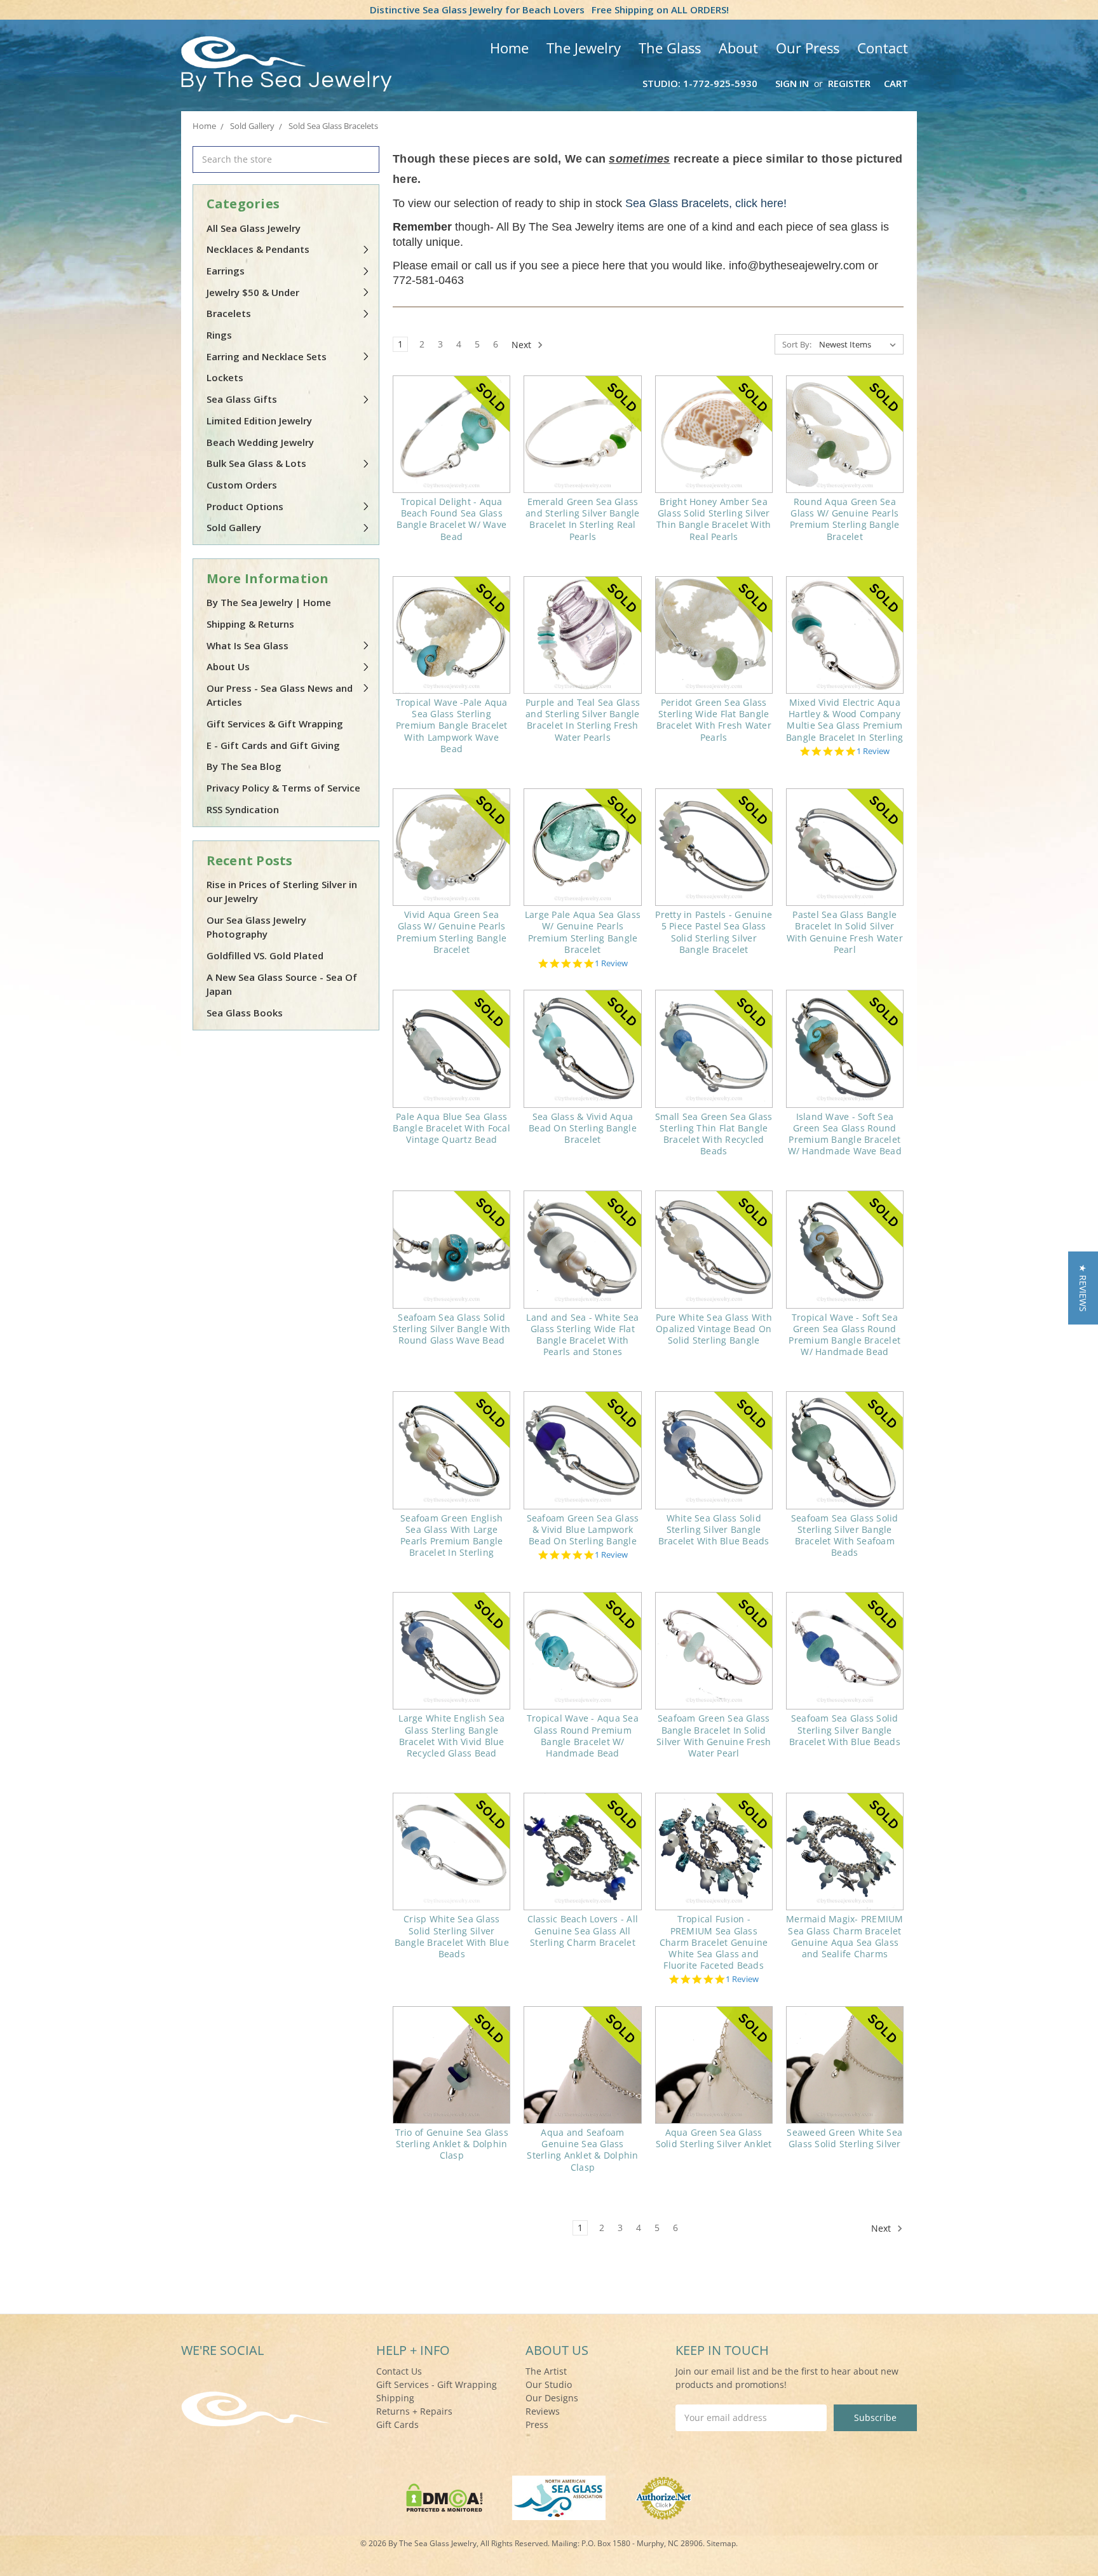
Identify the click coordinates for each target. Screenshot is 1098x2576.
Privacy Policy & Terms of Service (283, 788)
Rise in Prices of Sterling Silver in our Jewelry (282, 892)
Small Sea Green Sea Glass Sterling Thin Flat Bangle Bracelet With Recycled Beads (714, 1134)
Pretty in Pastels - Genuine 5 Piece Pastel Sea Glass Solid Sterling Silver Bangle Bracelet (714, 932)
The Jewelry (584, 48)
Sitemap (721, 2543)
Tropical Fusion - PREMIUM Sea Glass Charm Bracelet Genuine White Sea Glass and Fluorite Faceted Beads (714, 1942)
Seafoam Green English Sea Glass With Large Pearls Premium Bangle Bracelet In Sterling (451, 1535)
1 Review (873, 751)
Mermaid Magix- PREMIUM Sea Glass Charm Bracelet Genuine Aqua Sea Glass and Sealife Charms (845, 1936)
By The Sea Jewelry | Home (269, 602)
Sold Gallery (234, 527)
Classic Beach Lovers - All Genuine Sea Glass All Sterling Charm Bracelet (583, 1930)
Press (537, 2424)
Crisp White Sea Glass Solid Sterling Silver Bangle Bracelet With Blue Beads (452, 1936)
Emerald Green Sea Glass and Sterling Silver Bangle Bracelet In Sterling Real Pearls (583, 519)
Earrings (226, 271)
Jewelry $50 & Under (253, 292)
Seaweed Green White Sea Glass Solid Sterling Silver (844, 2138)
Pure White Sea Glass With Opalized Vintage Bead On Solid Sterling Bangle (714, 1329)
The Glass (670, 48)
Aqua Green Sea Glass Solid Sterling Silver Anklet (714, 2138)
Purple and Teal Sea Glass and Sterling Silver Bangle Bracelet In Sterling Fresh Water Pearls (583, 720)
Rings (219, 335)
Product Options (245, 506)
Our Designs (552, 2398)
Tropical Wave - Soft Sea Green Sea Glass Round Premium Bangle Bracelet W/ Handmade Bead (844, 1335)
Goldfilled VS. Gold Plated (265, 955)
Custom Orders (242, 485)
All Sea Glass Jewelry (254, 228)
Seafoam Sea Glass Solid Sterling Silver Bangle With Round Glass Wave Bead (451, 1329)
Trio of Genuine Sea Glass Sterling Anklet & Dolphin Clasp (452, 2144)
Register (849, 83)
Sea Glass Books (245, 1013)
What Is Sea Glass (247, 645)
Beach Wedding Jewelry (260, 442)
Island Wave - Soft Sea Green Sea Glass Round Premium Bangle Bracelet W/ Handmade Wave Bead (845, 1134)
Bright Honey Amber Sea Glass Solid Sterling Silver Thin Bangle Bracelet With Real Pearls (714, 519)
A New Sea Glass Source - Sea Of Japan (282, 984)
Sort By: (797, 344)
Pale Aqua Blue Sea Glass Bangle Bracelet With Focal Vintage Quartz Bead (451, 1128)
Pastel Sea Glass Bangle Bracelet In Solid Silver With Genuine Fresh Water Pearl (845, 932)
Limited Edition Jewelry (259, 421)
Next (523, 345)
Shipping (395, 2398)
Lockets (225, 377)
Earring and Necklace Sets (267, 356)
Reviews (543, 2411)
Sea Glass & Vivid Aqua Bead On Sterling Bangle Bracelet (583, 1128)
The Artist (546, 2371)
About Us (228, 666)
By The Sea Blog (244, 766)
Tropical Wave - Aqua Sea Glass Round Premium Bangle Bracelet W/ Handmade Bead (583, 1736)
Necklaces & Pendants (258, 249)
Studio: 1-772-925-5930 (700, 83)
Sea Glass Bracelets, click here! (706, 203)
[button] (1083, 1288)
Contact (883, 48)
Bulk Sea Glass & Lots (256, 463)
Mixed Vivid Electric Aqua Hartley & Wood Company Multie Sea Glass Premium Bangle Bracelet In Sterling (845, 720)
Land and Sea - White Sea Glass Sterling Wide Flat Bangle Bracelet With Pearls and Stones (582, 1335)
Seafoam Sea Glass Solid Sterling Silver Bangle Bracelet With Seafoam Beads (845, 1535)
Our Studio (549, 2384)
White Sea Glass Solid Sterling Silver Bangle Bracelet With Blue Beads (714, 1529)
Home (509, 48)
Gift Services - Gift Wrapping (437, 2384)
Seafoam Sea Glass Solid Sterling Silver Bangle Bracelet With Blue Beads (845, 1730)
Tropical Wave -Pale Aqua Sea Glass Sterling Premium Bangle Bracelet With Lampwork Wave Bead (452, 725)
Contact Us (399, 2371)
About (738, 48)
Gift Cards (397, 2424)
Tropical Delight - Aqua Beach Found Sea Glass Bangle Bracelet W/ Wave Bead (451, 519)
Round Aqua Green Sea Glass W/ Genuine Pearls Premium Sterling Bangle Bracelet (845, 519)
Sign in (792, 83)
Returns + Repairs (414, 2411)
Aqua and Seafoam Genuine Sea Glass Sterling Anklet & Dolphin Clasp (582, 2150)
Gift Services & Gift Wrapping (275, 724)
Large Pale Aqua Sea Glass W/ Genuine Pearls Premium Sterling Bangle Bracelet (583, 932)
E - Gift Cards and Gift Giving (273, 745)
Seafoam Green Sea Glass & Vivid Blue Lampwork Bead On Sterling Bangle (583, 1529)
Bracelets (229, 313)
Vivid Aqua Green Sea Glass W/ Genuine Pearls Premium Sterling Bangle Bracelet (451, 932)
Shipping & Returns (250, 624)
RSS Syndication (243, 809)
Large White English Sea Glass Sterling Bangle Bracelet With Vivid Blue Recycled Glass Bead (451, 1736)
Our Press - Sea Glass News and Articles (280, 695)
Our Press (808, 48)
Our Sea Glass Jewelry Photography (256, 927)
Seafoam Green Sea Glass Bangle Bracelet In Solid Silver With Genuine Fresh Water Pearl (714, 1736)
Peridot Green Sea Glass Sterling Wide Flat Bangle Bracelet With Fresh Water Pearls (714, 720)
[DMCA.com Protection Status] (444, 2496)
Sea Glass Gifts (242, 399)
